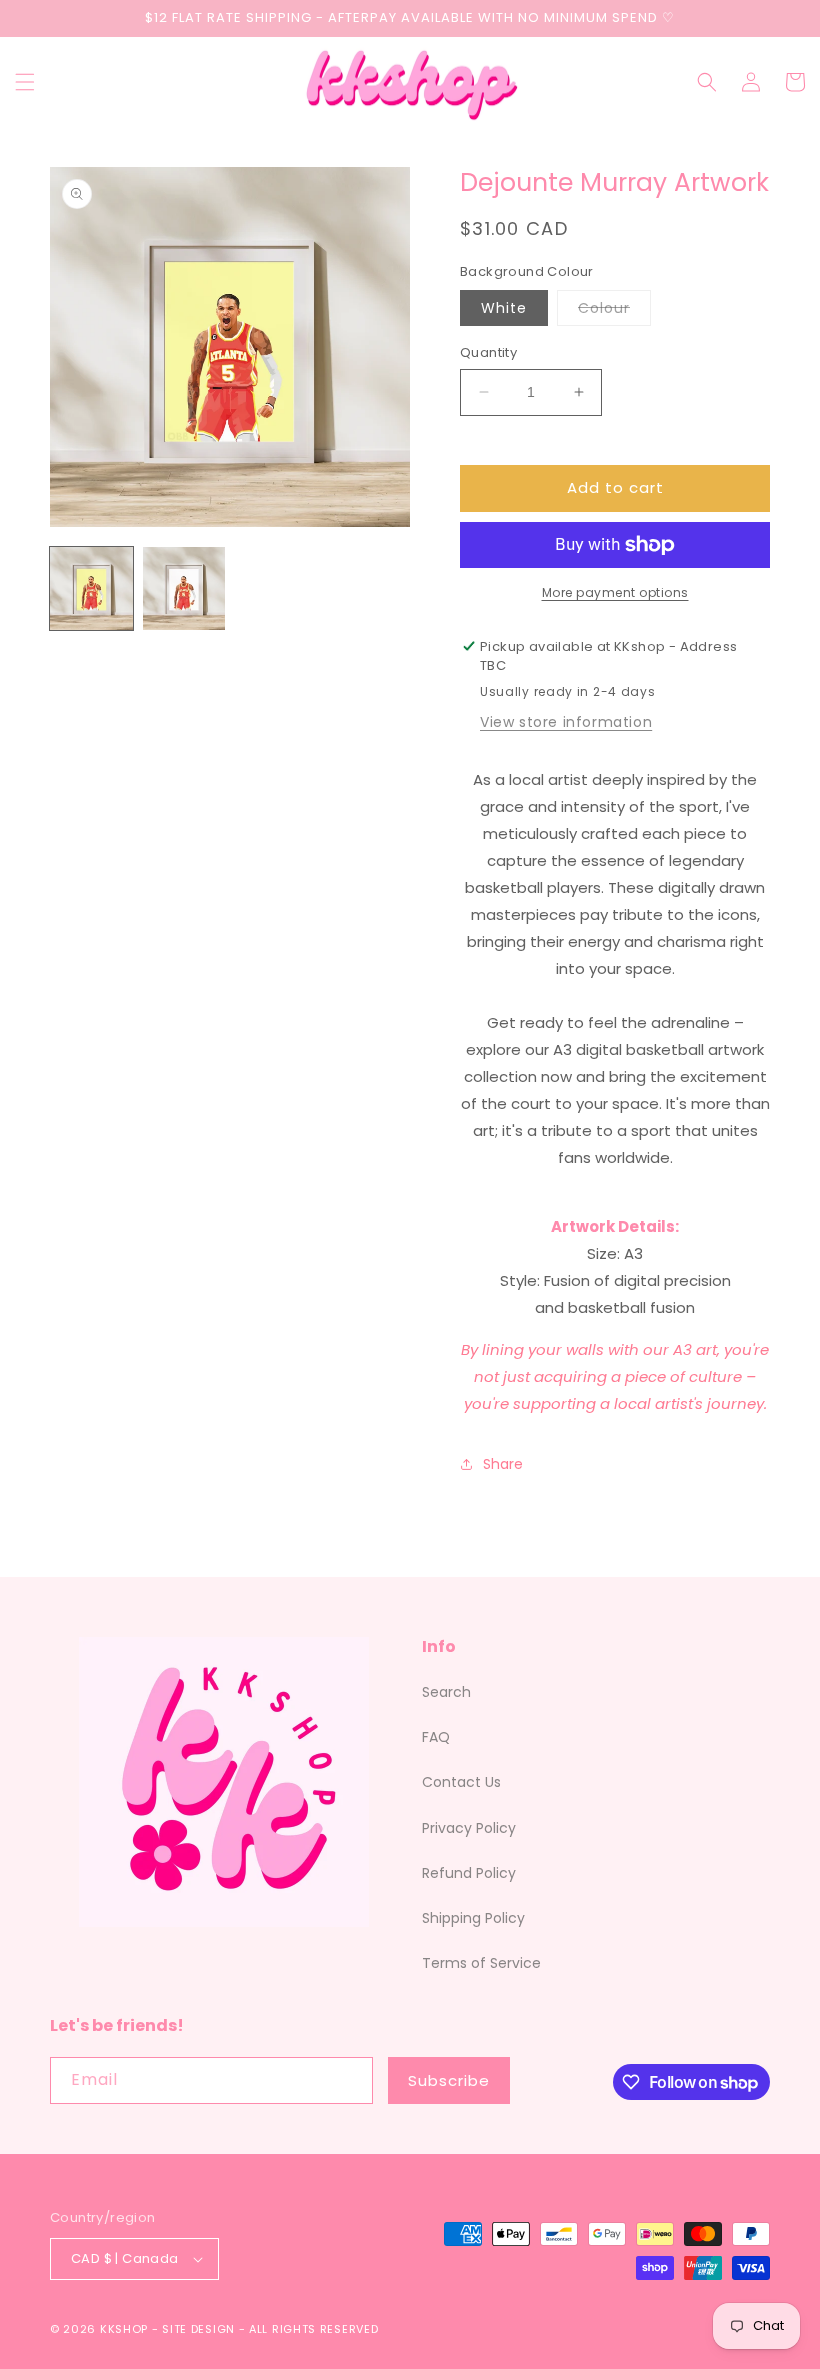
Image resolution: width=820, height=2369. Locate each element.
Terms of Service (481, 1963)
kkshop (124, 2329)
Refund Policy (469, 1873)
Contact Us (461, 1782)
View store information (566, 722)
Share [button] (503, 1464)
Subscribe (449, 2080)
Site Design (198, 2329)
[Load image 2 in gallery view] (184, 588)
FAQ (436, 1737)
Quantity (488, 352)
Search (446, 1692)
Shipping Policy (473, 1918)
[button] (25, 82)
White (504, 308)
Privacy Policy (469, 1828)
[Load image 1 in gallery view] (91, 588)
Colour (614, 311)
